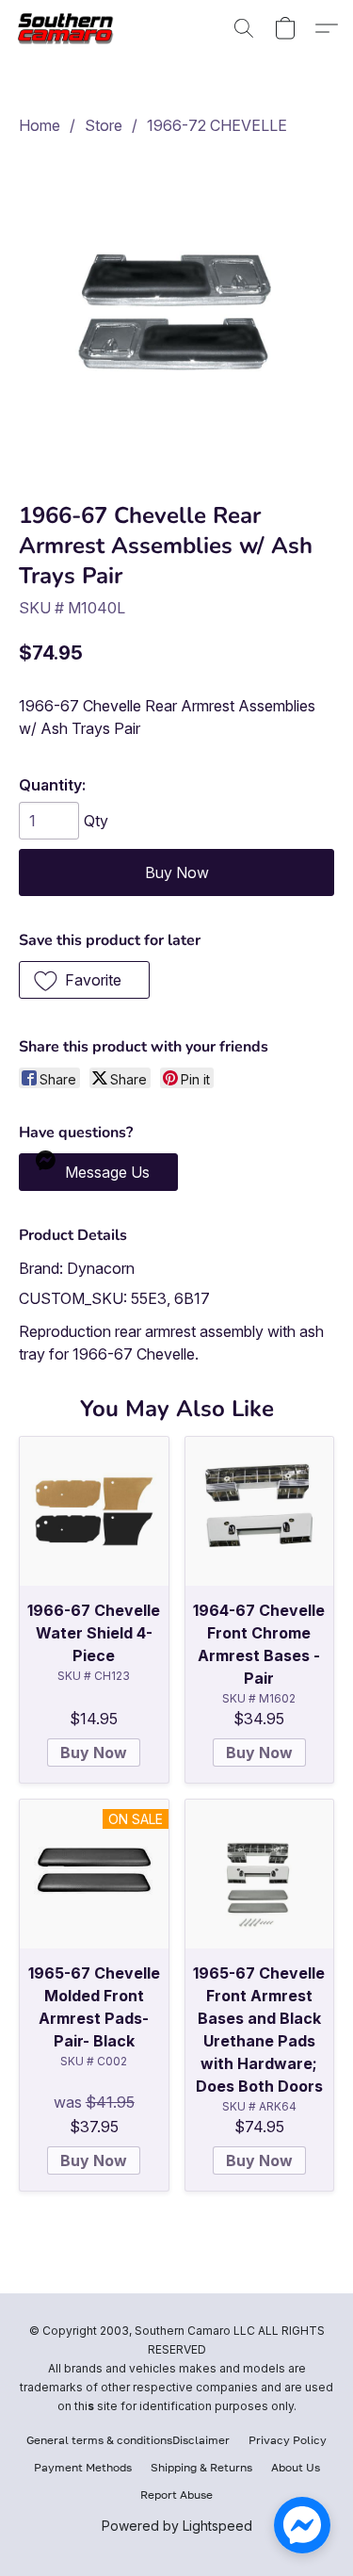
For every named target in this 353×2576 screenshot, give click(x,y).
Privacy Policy (288, 2440)
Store (104, 125)
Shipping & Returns (201, 2467)
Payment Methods (83, 2467)
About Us (296, 2467)
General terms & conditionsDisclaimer (128, 2440)
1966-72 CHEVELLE (217, 125)
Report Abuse (176, 2494)
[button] (72, 28)
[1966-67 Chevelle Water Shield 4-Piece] (94, 1511)
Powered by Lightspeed (177, 2526)
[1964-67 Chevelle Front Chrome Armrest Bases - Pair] (260, 1511)
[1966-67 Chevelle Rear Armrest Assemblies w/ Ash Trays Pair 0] (176, 314)
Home (40, 125)
